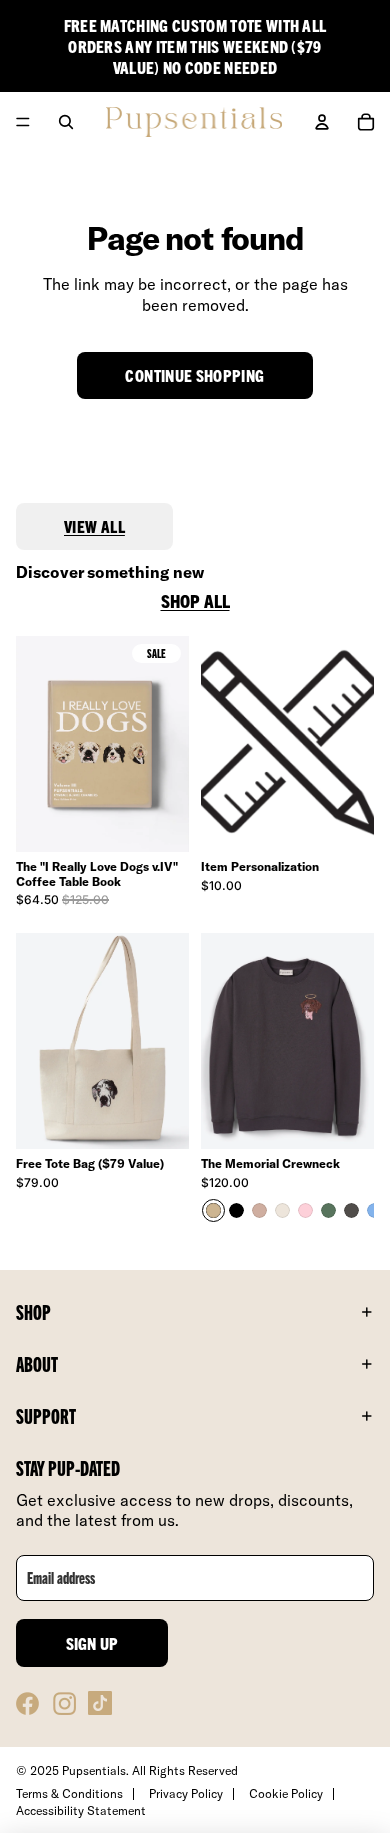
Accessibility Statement (81, 1810)
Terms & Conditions (69, 1793)
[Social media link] (28, 1703)
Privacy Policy (186, 1793)
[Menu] (23, 123)
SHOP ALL (195, 601)
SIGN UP (92, 1643)
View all (94, 526)
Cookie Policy (286, 1793)
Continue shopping (194, 375)
